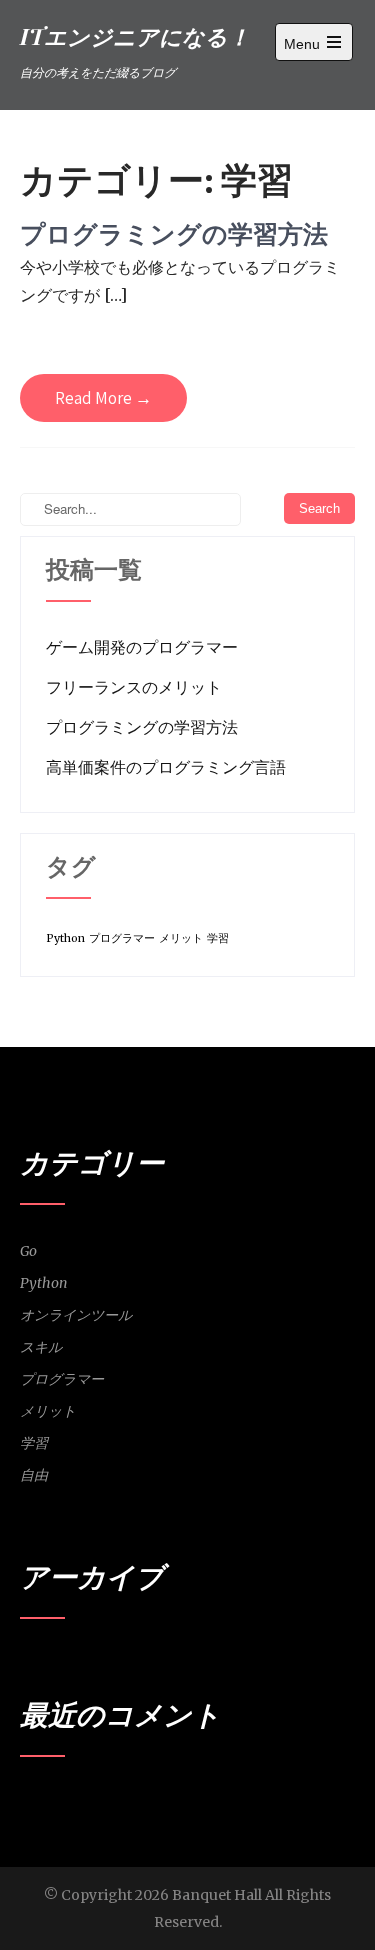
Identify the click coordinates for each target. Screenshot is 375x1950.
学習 (218, 938)
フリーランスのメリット (134, 687)
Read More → (103, 398)
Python (65, 938)
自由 (34, 1475)
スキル (41, 1347)
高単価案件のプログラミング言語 (166, 767)
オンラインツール (76, 1315)
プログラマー (122, 938)
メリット (181, 938)
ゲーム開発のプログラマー (142, 647)
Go (28, 1251)
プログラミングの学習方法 (174, 233)
